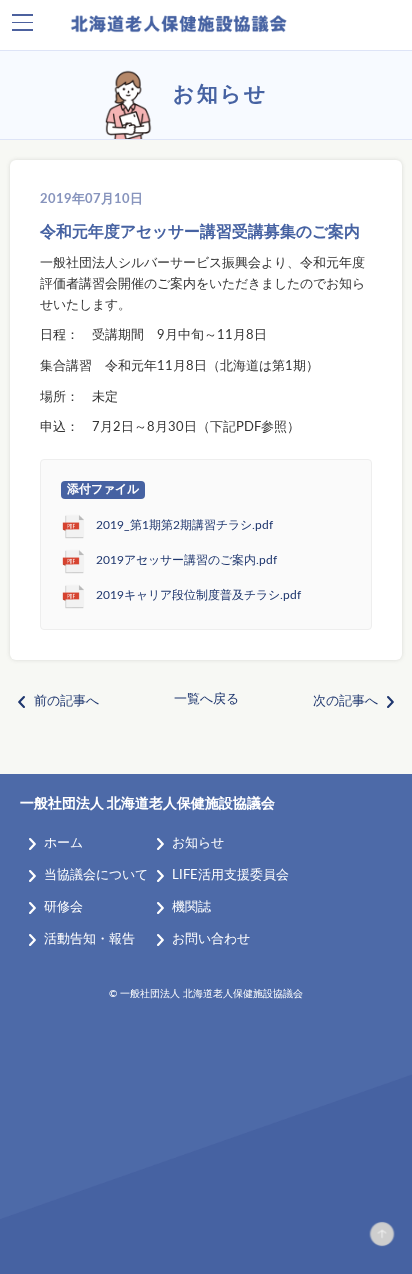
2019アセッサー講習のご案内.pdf (186, 560)
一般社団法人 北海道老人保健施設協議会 (147, 804)
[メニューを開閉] (22, 22)
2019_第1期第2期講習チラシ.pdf (184, 525)
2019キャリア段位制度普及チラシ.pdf (198, 595)
